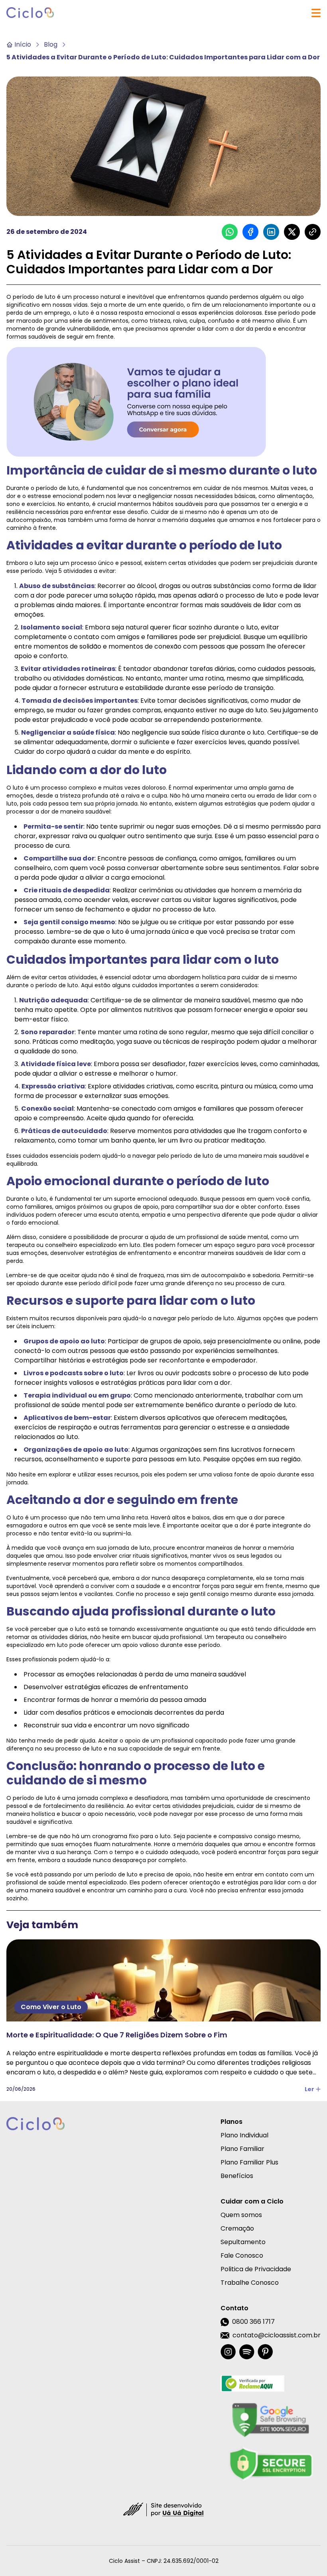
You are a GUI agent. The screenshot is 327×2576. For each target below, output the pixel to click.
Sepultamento (243, 2242)
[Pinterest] (265, 2352)
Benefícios (237, 2176)
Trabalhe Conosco (250, 2283)
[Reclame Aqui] (271, 2384)
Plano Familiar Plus (249, 2162)
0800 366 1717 (253, 2322)
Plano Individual (244, 2135)
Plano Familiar (242, 2149)
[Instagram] (228, 2352)
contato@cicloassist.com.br (277, 2335)
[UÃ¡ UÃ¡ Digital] (163, 2509)
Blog (51, 44)
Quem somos (241, 2215)
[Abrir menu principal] (316, 13)
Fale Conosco (242, 2255)
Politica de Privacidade (256, 2269)
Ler (309, 2089)
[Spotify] (247, 2352)
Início (23, 44)
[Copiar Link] (313, 232)
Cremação (237, 2228)
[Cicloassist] (30, 13)
